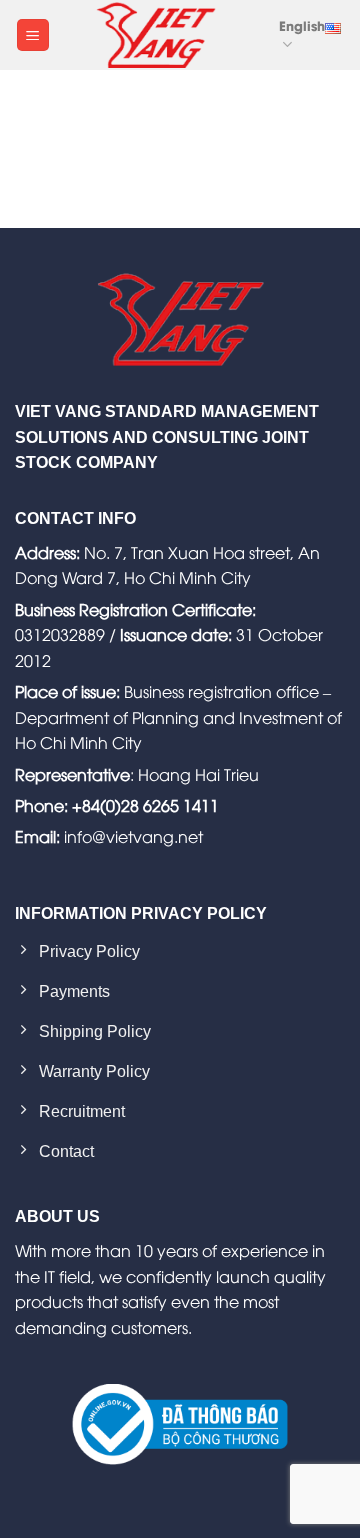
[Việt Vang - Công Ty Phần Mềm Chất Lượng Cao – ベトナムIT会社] (156, 35)
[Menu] (33, 35)
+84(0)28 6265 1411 (145, 805)
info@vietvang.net (133, 836)
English (302, 25)
